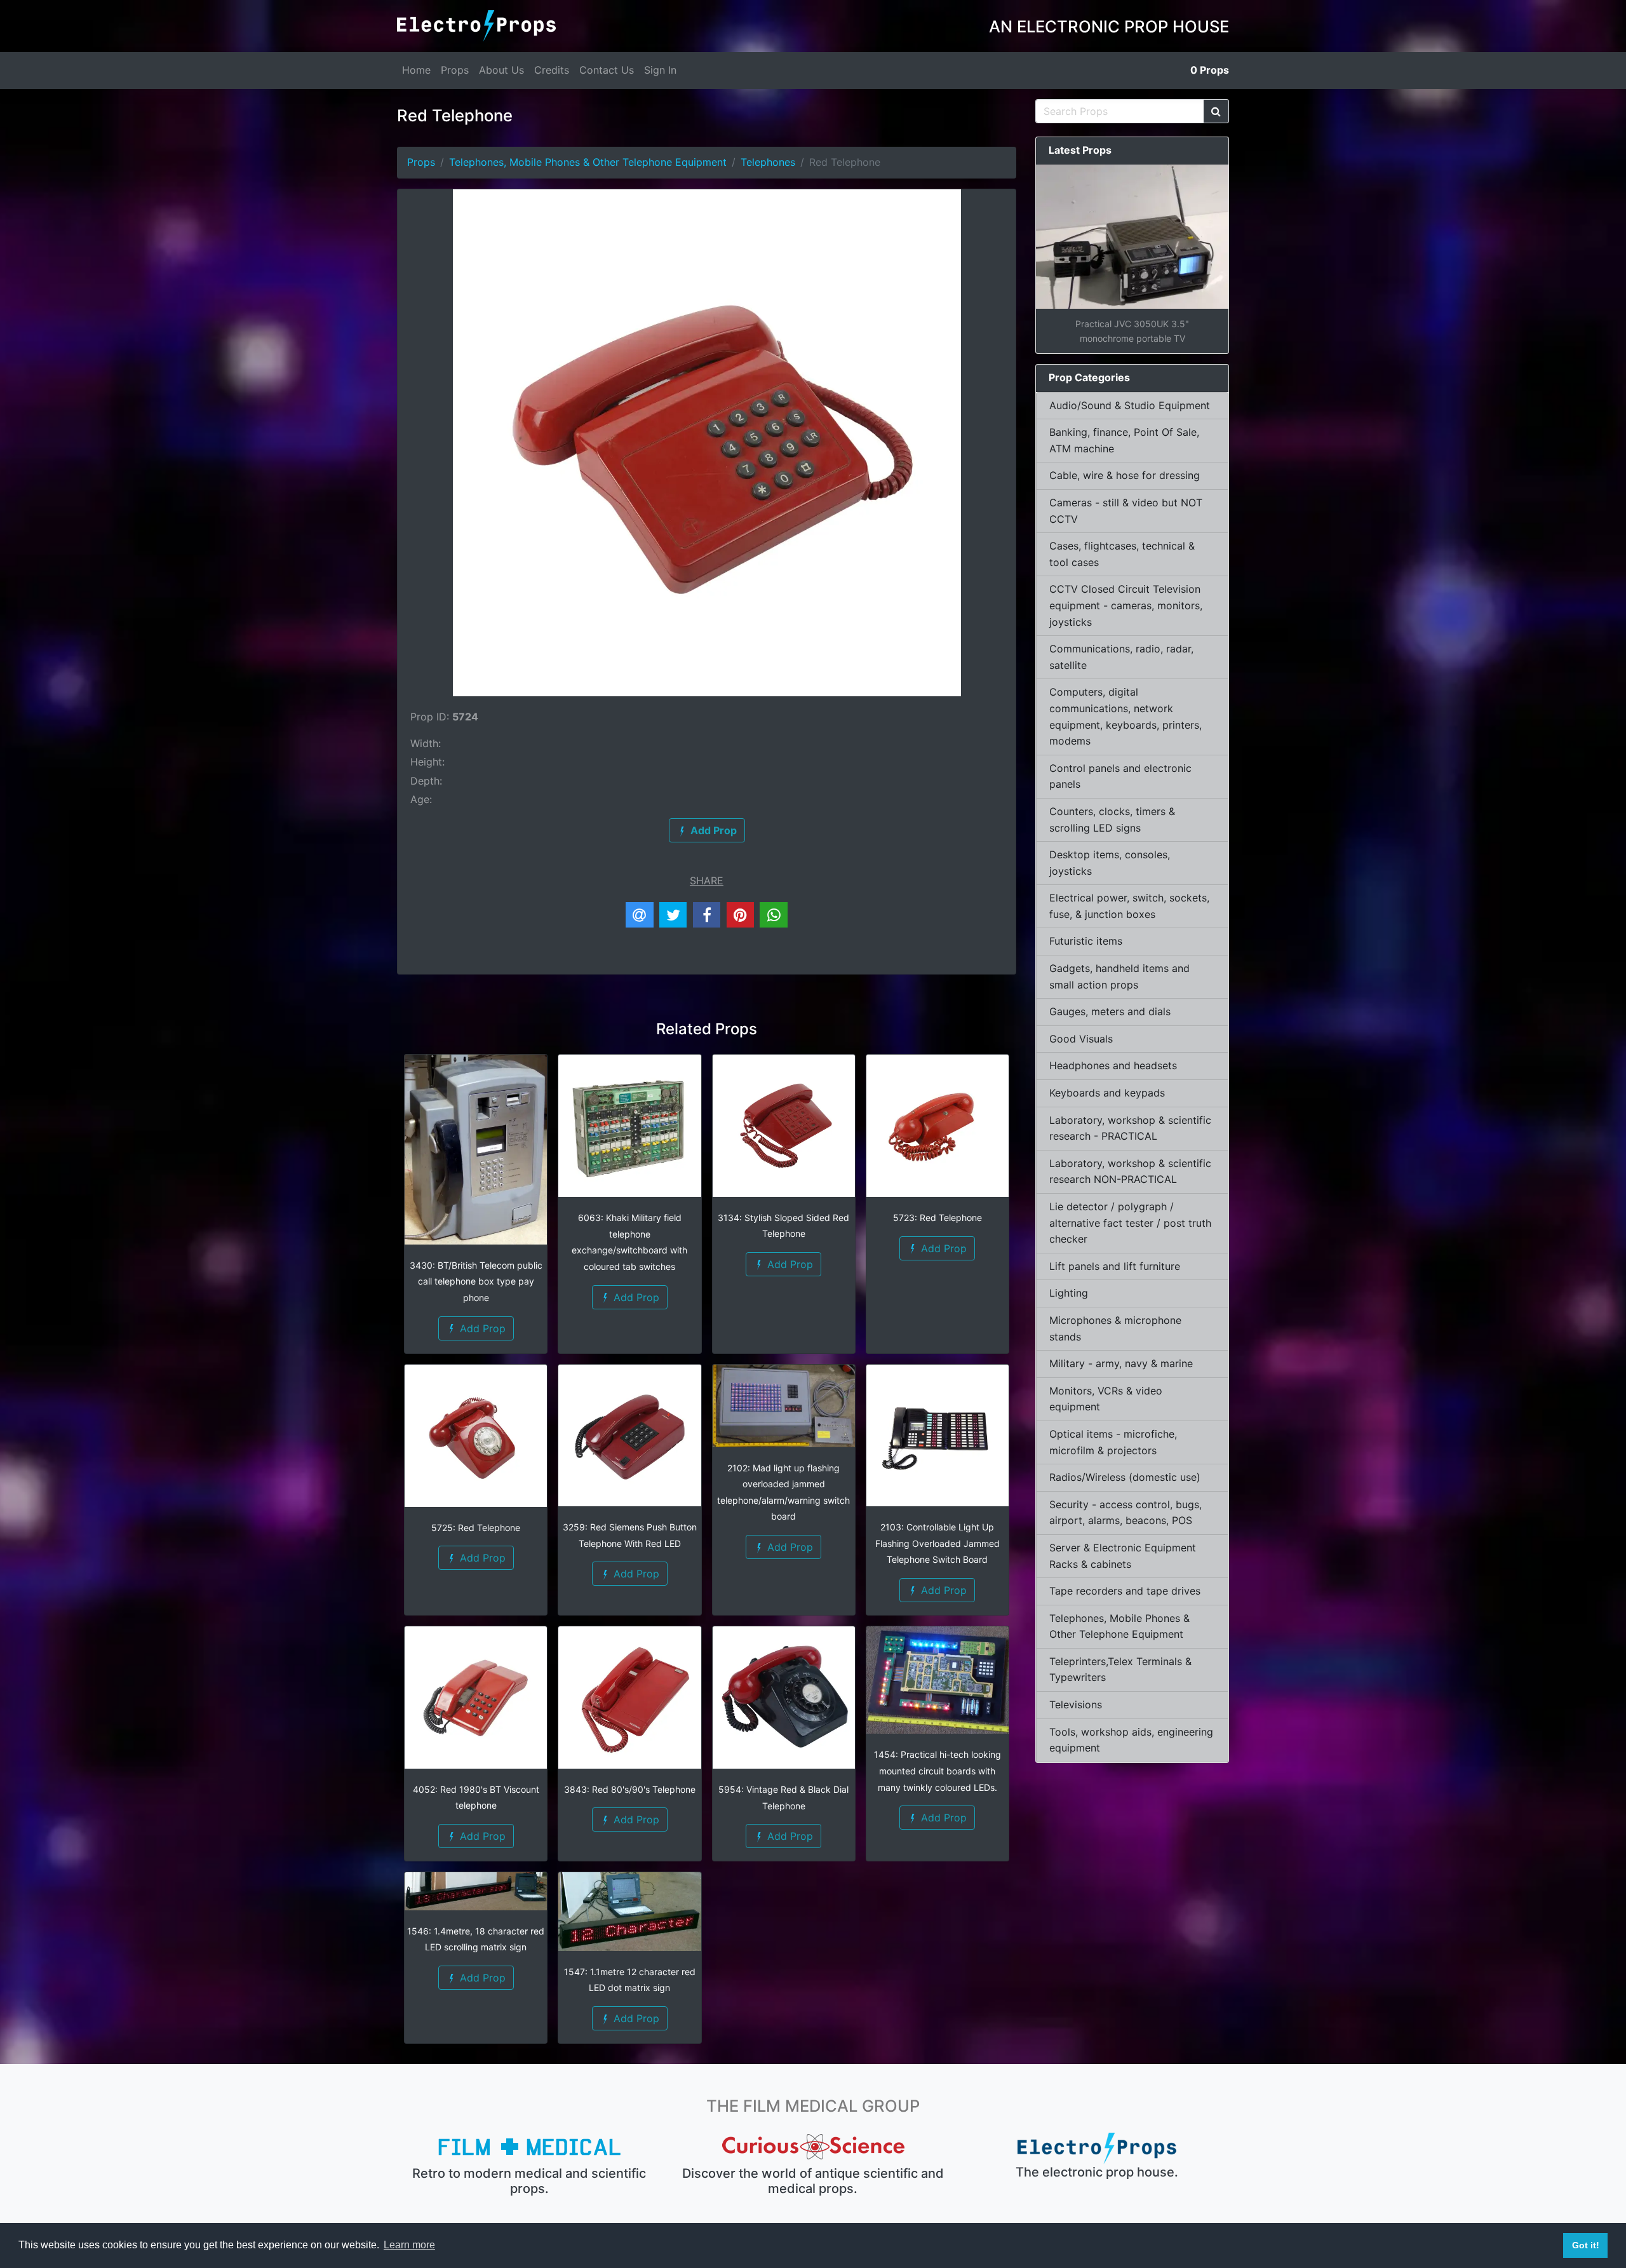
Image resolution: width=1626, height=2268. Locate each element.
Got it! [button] (1586, 2245)
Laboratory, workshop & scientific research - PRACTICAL (1130, 1128)
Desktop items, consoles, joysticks (1110, 863)
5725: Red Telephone (476, 1528)
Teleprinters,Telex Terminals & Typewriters (1120, 1670)
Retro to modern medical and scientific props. (529, 2181)
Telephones (768, 162)
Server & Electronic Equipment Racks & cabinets (1123, 1556)
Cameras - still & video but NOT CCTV (1126, 511)
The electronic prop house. (1097, 2172)
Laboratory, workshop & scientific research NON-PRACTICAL (1130, 1171)
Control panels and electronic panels (1120, 776)
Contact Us (607, 70)
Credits (552, 70)
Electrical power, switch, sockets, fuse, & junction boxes (1129, 906)
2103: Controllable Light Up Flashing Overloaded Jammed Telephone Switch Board (937, 1543)
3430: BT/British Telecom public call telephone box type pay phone (476, 1281)
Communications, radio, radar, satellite (1121, 657)
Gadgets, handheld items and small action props (1119, 976)
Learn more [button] (409, 2245)
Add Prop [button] (481, 1328)
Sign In (660, 70)
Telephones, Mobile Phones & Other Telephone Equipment (588, 162)
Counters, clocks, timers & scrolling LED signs (1112, 820)
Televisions (1076, 1704)
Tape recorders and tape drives (1125, 1591)
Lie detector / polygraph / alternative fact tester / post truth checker (1130, 1223)
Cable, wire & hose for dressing (1125, 475)
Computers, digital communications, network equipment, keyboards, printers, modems (1125, 716)
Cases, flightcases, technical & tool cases (1122, 554)
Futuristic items (1086, 941)
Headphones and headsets (1113, 1065)
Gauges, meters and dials (1110, 1011)
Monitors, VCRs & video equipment (1106, 1399)
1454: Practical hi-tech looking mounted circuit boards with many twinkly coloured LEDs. (937, 1771)
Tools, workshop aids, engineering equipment (1131, 1740)
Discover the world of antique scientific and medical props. (813, 2181)
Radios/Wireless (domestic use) (1125, 1477)
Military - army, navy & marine (1121, 1363)
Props (455, 70)
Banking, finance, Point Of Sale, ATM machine (1124, 440)
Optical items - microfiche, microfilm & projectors (1113, 1442)
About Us (501, 70)
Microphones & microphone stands (1115, 1328)
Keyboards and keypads (1107, 1093)
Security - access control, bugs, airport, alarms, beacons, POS (1125, 1513)
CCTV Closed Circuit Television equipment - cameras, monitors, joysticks (1126, 605)
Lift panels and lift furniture (1115, 1266)
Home (416, 70)
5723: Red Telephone (937, 1218)
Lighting (1069, 1293)
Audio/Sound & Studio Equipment (1130, 405)
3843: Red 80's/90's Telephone (630, 1789)
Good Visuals (1081, 1039)
